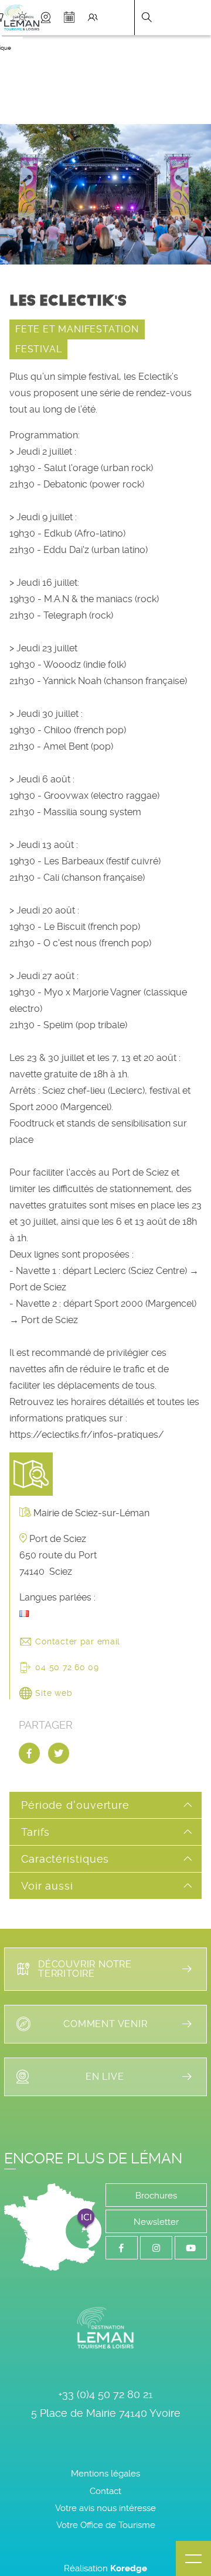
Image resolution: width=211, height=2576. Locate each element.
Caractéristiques (65, 1859)
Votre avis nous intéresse (105, 2508)
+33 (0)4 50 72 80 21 (105, 2394)
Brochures (156, 2196)
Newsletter (156, 2222)
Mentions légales (105, 2474)
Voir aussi (47, 1886)
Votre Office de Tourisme (106, 2525)
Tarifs (35, 1832)
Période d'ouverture (75, 1805)
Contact (105, 2491)
